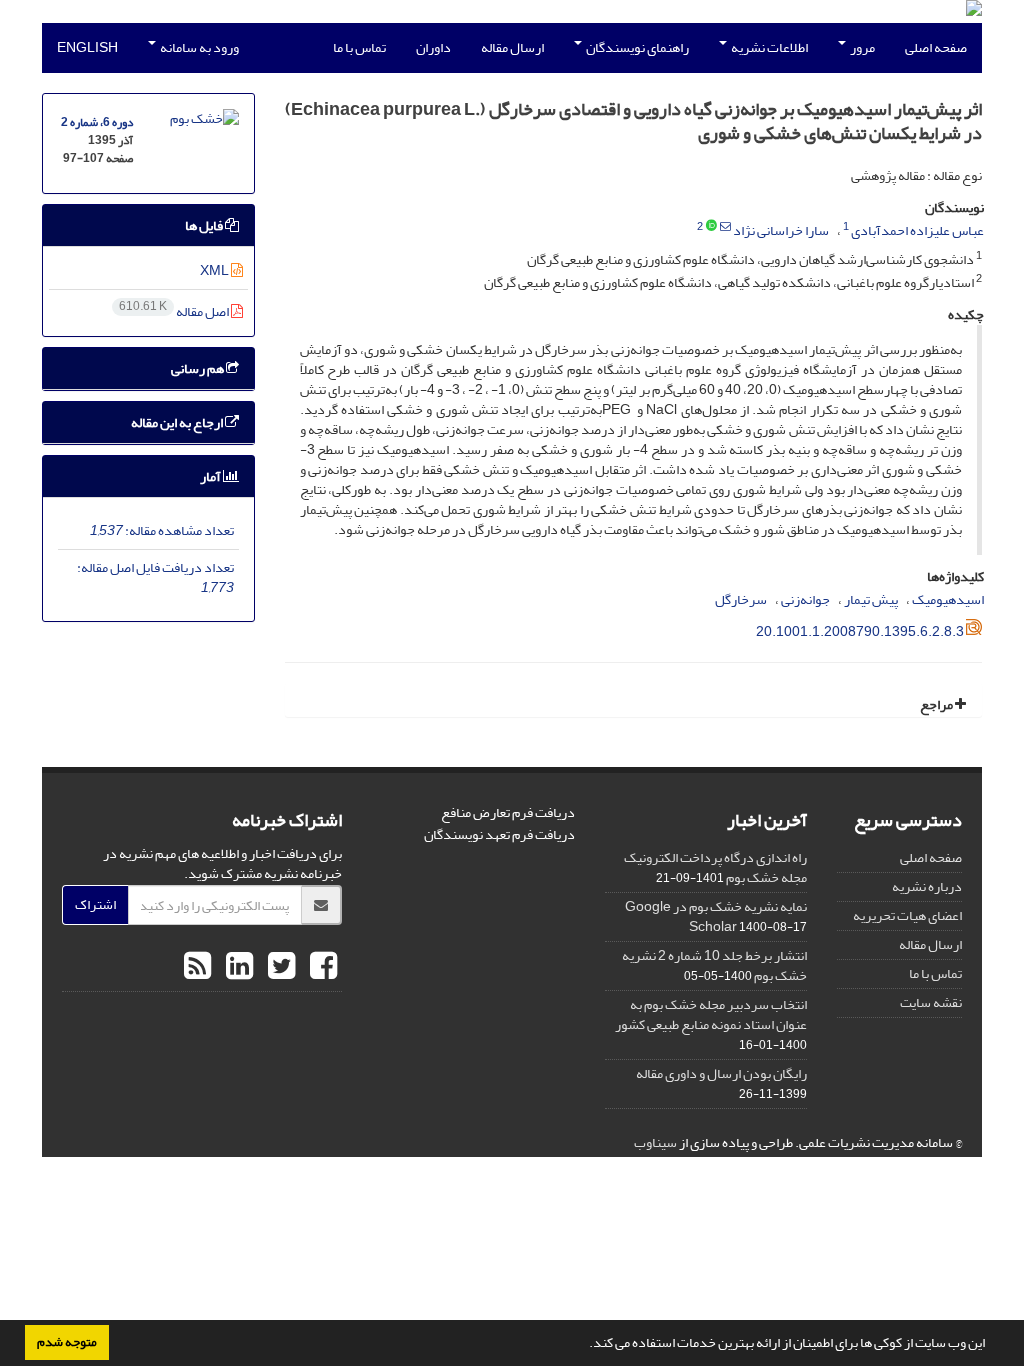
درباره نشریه (927, 886)
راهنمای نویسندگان (636, 47)
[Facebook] (321, 967)
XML (215, 270)
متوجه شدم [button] (67, 1342)
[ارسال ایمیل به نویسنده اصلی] (725, 227)
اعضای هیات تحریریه (907, 915)
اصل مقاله (175, 311)
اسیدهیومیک (948, 599)
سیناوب (655, 1142)
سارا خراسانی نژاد (781, 230)
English (87, 47)
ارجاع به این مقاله (178, 422)
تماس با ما (359, 47)
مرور (861, 47)
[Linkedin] (237, 967)
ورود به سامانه (198, 47)
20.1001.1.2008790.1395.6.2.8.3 (860, 631)
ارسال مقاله (512, 47)
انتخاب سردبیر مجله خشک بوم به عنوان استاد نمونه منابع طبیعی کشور (711, 1014)
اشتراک (95, 904)
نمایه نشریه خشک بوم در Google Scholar (716, 916)
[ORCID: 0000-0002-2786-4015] (711, 227)
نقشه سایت (931, 1002)
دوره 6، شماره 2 (97, 122)
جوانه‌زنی (805, 599)
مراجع (937, 704)
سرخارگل (741, 599)
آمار (211, 476)
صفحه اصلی (936, 47)
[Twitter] (279, 967)
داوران (433, 47)
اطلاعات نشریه (768, 47)
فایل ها (205, 225)
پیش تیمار (871, 599)
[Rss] (197, 967)
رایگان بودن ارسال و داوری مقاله (721, 1073)
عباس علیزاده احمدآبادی (917, 230)
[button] (584, 1345)
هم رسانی (198, 368)
